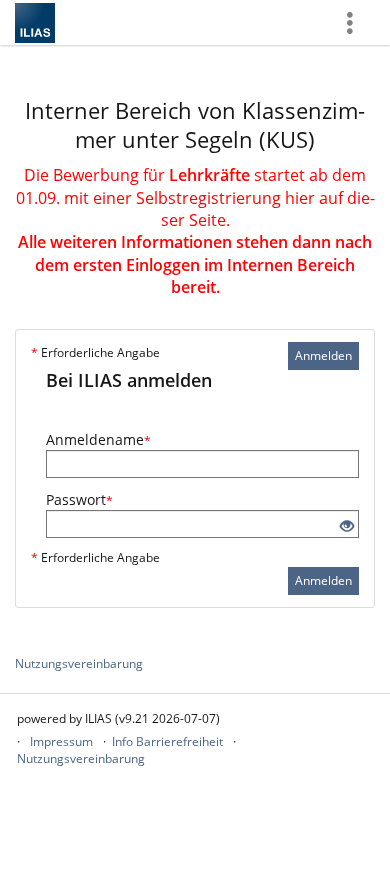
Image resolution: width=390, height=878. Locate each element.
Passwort (79, 499)
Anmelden (323, 355)
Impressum (61, 741)
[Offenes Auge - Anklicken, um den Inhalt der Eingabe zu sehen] (347, 526)
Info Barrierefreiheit (167, 741)
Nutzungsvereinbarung (79, 663)
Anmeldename (98, 439)
